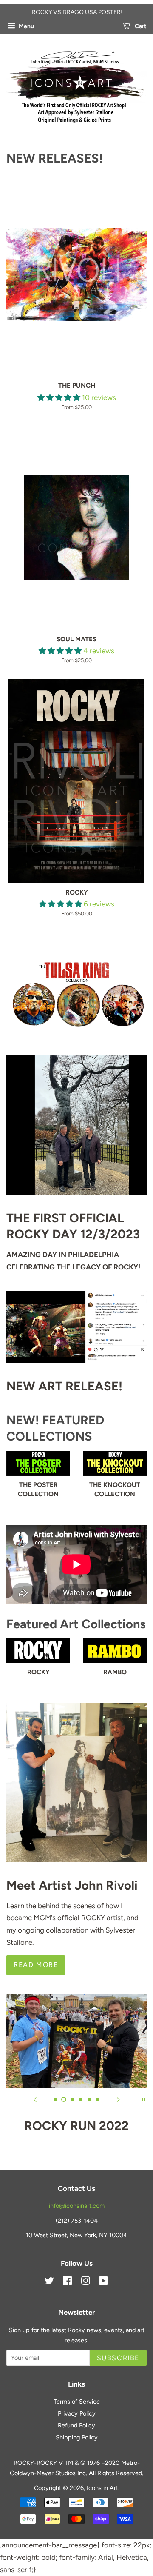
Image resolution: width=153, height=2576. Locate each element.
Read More (36, 1965)
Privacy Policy (77, 2413)
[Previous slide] (35, 2099)
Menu (26, 26)
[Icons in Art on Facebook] (67, 2282)
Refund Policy (76, 2425)
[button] (60, 397)
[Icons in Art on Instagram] (85, 2282)
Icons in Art (102, 2488)
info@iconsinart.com (77, 2206)
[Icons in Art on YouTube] (103, 2282)
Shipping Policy (77, 2437)
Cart (140, 26)
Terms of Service (77, 2402)
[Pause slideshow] (144, 2099)
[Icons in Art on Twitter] (49, 2282)
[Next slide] (118, 2099)
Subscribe (118, 2358)
